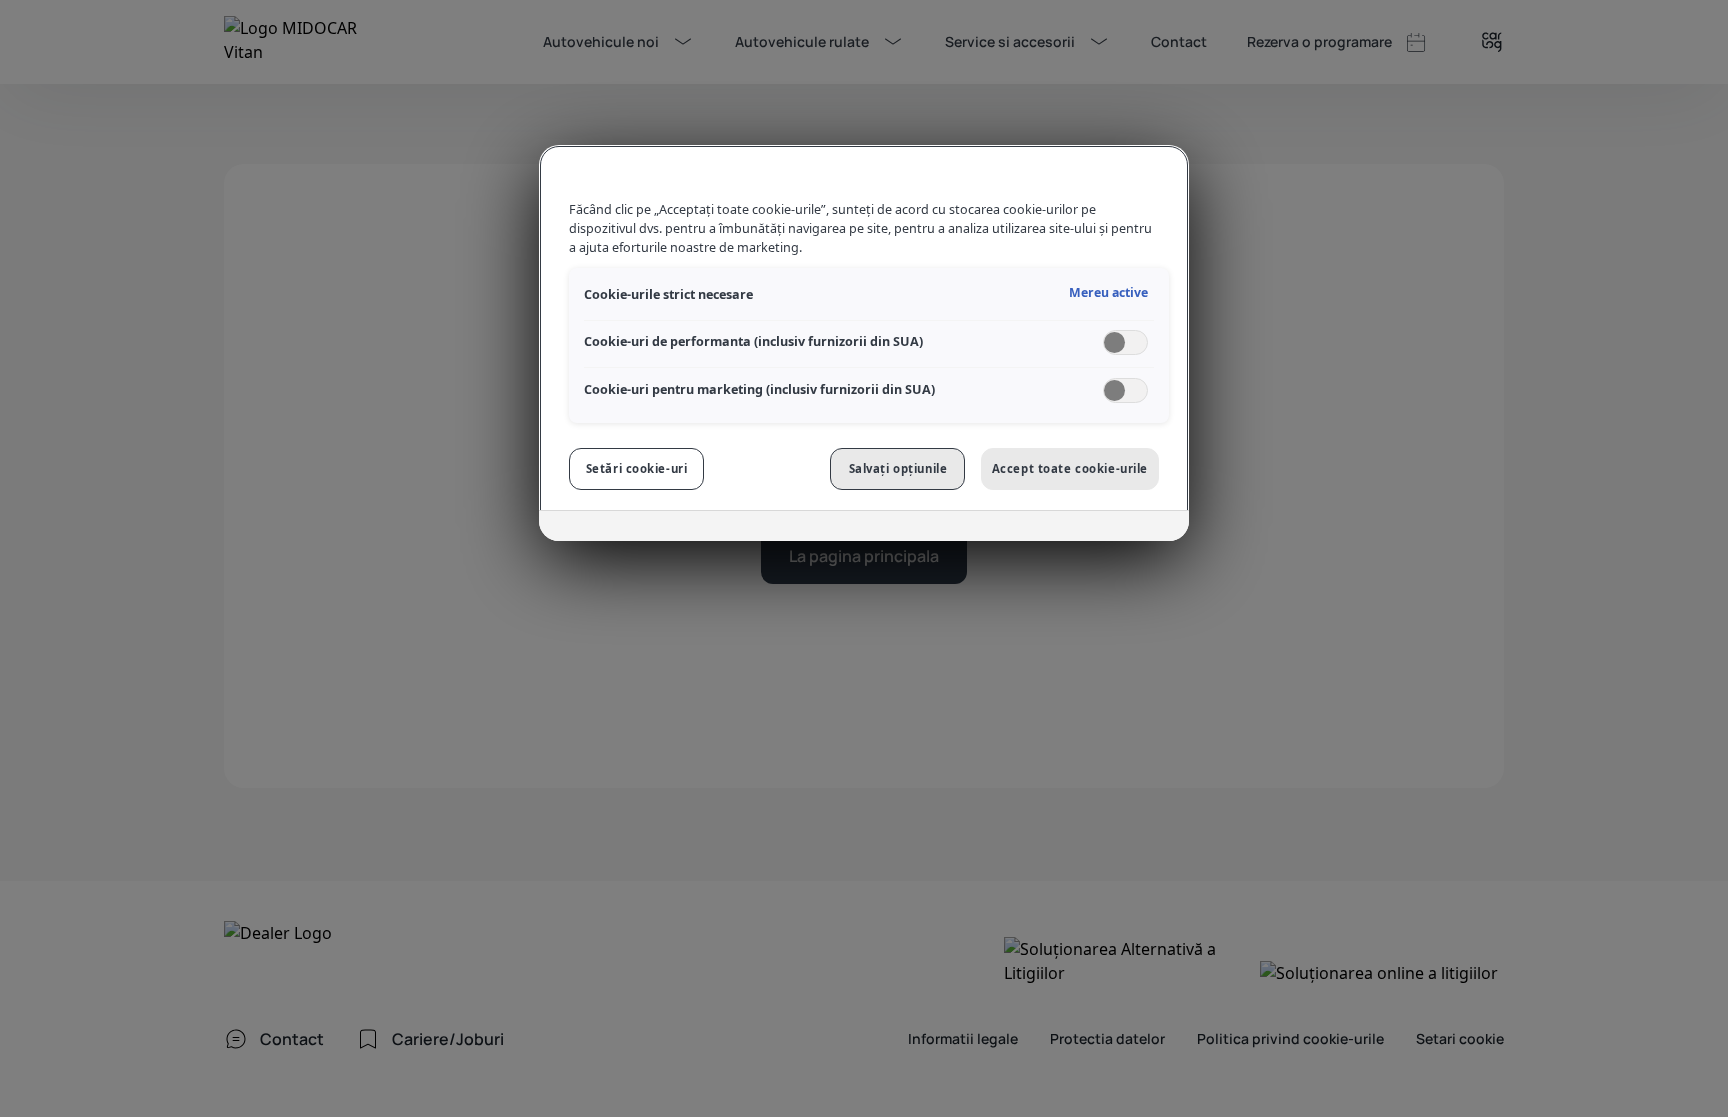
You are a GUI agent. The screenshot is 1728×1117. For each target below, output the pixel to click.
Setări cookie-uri (637, 468)
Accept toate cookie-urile (1070, 468)
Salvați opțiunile (898, 468)
